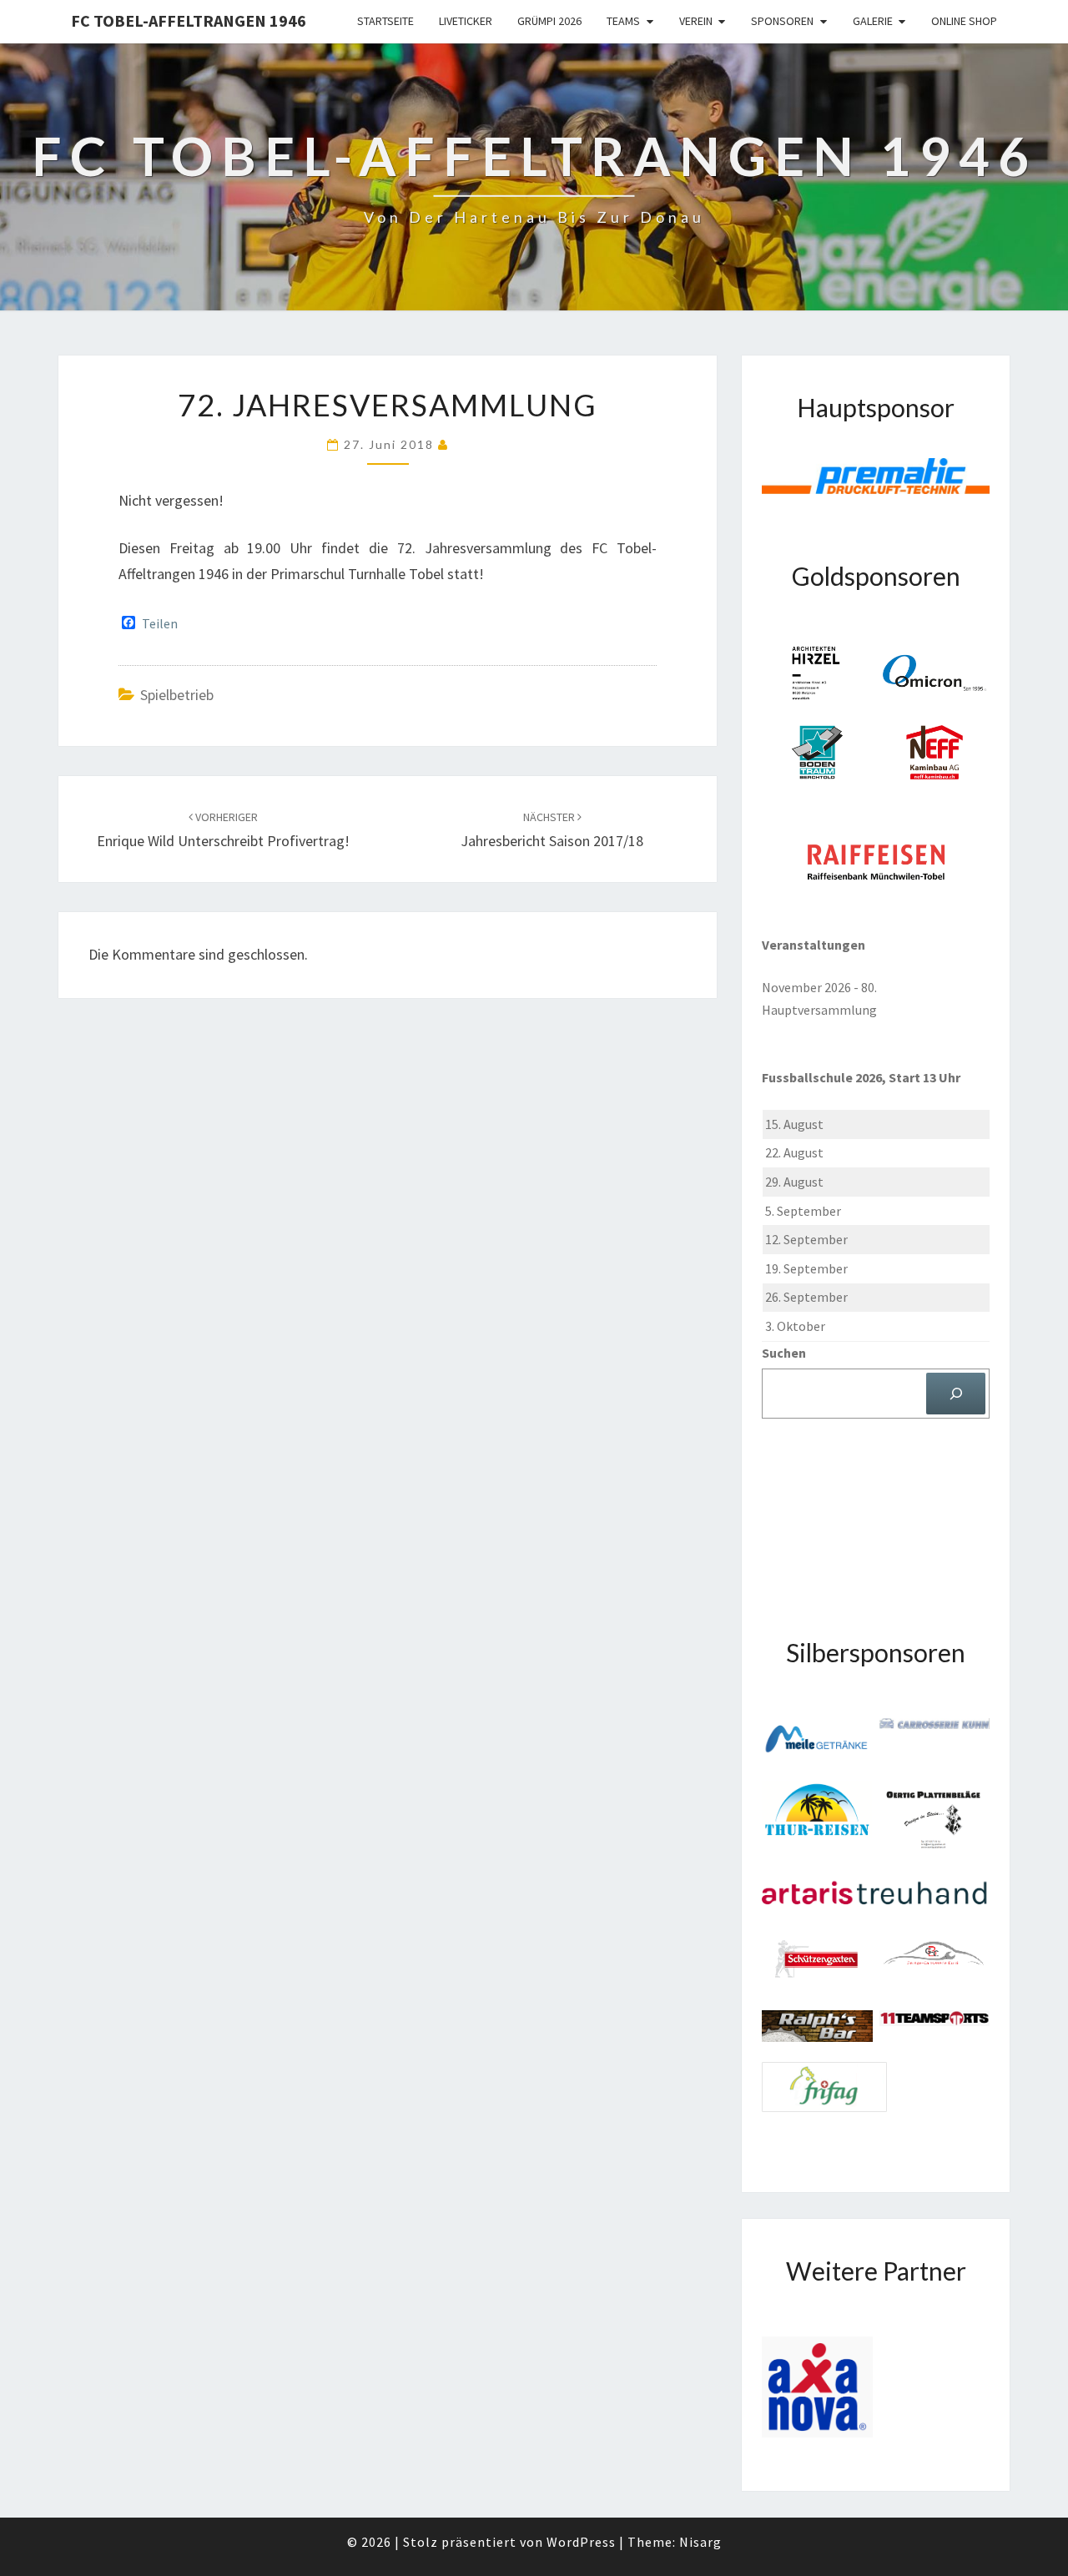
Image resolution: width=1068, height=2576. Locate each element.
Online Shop (964, 21)
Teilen (160, 623)
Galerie (873, 21)
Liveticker (466, 21)
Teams (623, 21)
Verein (696, 21)
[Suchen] (956, 1393)
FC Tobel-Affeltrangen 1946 (189, 20)
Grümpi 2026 (549, 21)
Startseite (385, 21)
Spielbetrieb (177, 695)
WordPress (581, 2542)
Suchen (784, 1353)
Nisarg (700, 2542)
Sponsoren (782, 21)
